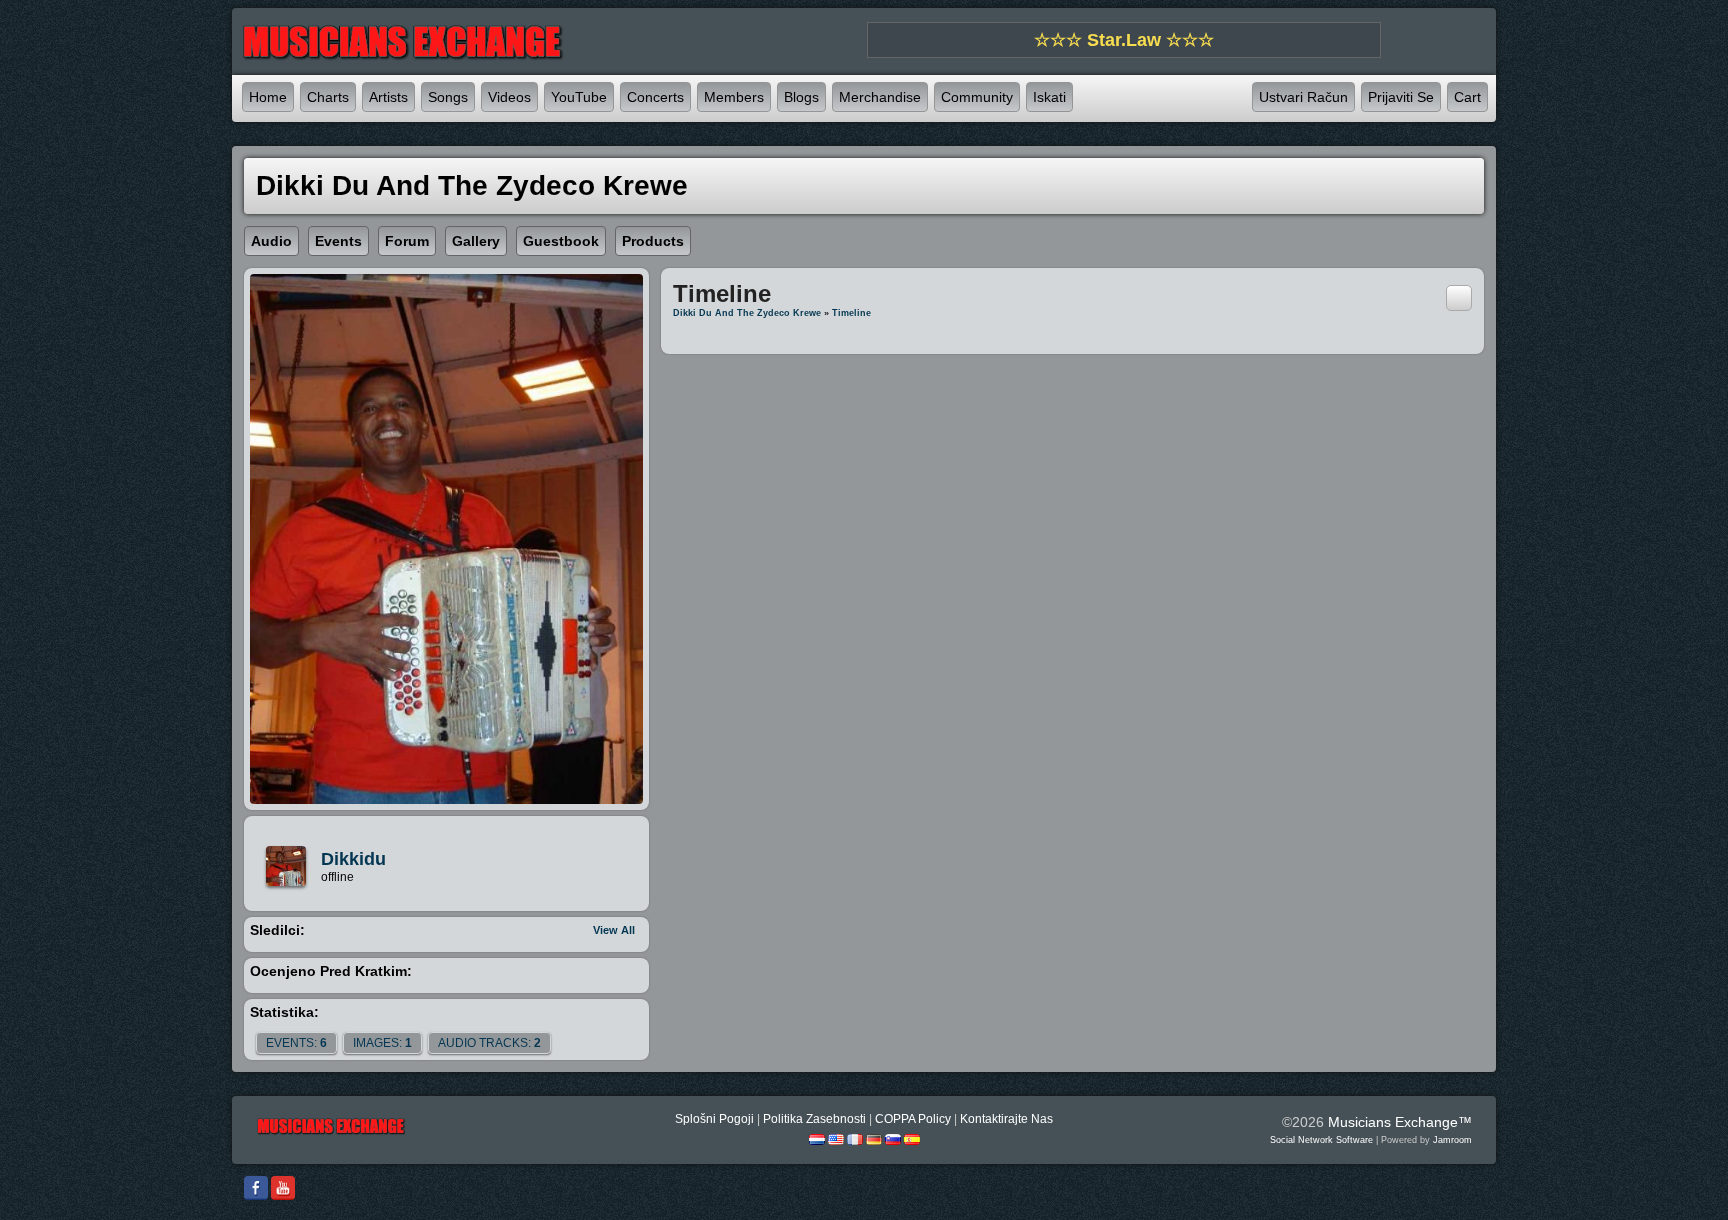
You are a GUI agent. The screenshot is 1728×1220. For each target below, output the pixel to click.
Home (268, 97)
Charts (328, 97)
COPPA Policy (913, 1119)
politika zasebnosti (814, 1119)
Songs (448, 97)
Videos (509, 97)
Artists (388, 97)
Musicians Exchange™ (1400, 1122)
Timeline (851, 313)
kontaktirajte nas (1006, 1119)
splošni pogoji (714, 1119)
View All (614, 930)
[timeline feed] (1459, 297)
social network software (1321, 1140)
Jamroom (1452, 1140)
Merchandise (880, 97)
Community (977, 97)
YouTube (579, 97)
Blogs (801, 97)
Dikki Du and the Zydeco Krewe (747, 313)
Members (734, 97)
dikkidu (353, 859)
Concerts (655, 97)
